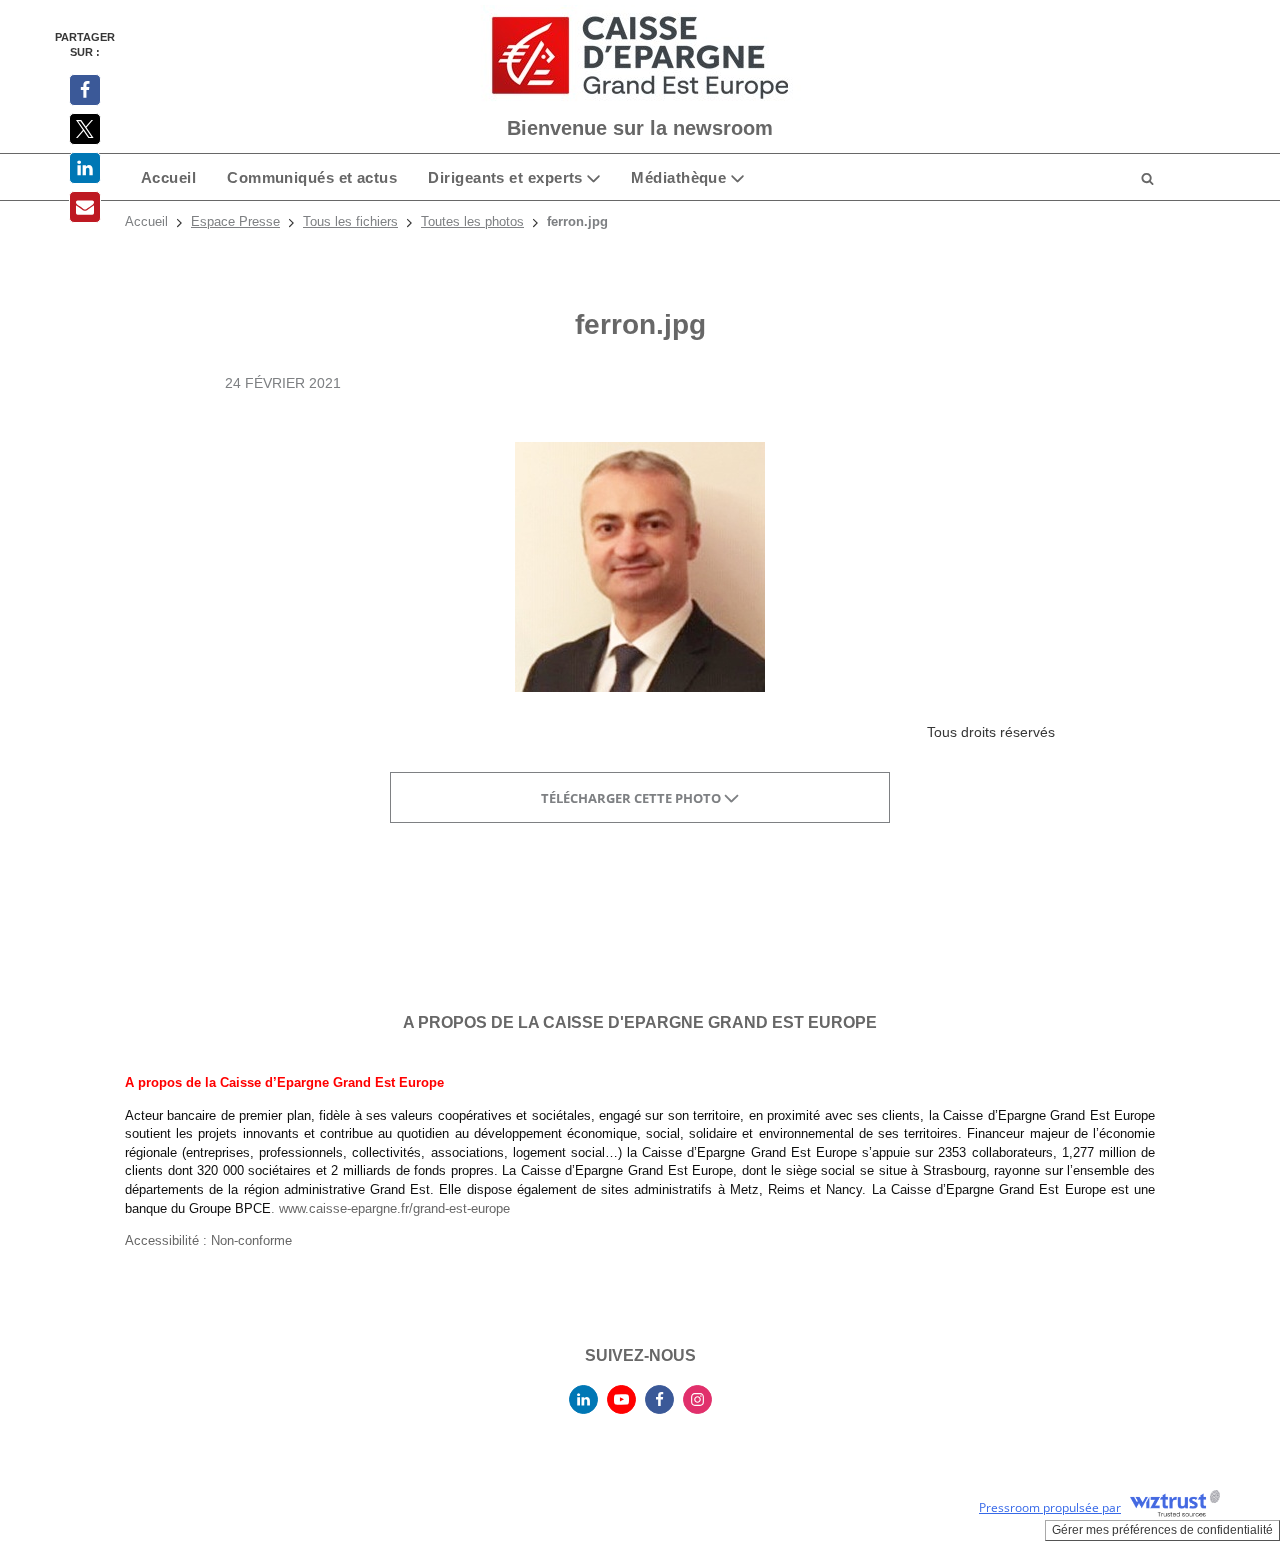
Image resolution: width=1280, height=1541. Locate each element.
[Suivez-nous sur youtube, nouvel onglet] (621, 1399)
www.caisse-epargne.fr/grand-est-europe (394, 1208)
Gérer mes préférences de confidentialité (1162, 1530)
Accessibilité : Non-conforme (208, 1240)
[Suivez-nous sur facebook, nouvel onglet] (659, 1399)
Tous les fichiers (350, 221)
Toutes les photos (472, 221)
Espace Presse (235, 221)
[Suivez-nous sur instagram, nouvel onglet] (697, 1399)
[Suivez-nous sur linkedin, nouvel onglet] (583, 1399)
